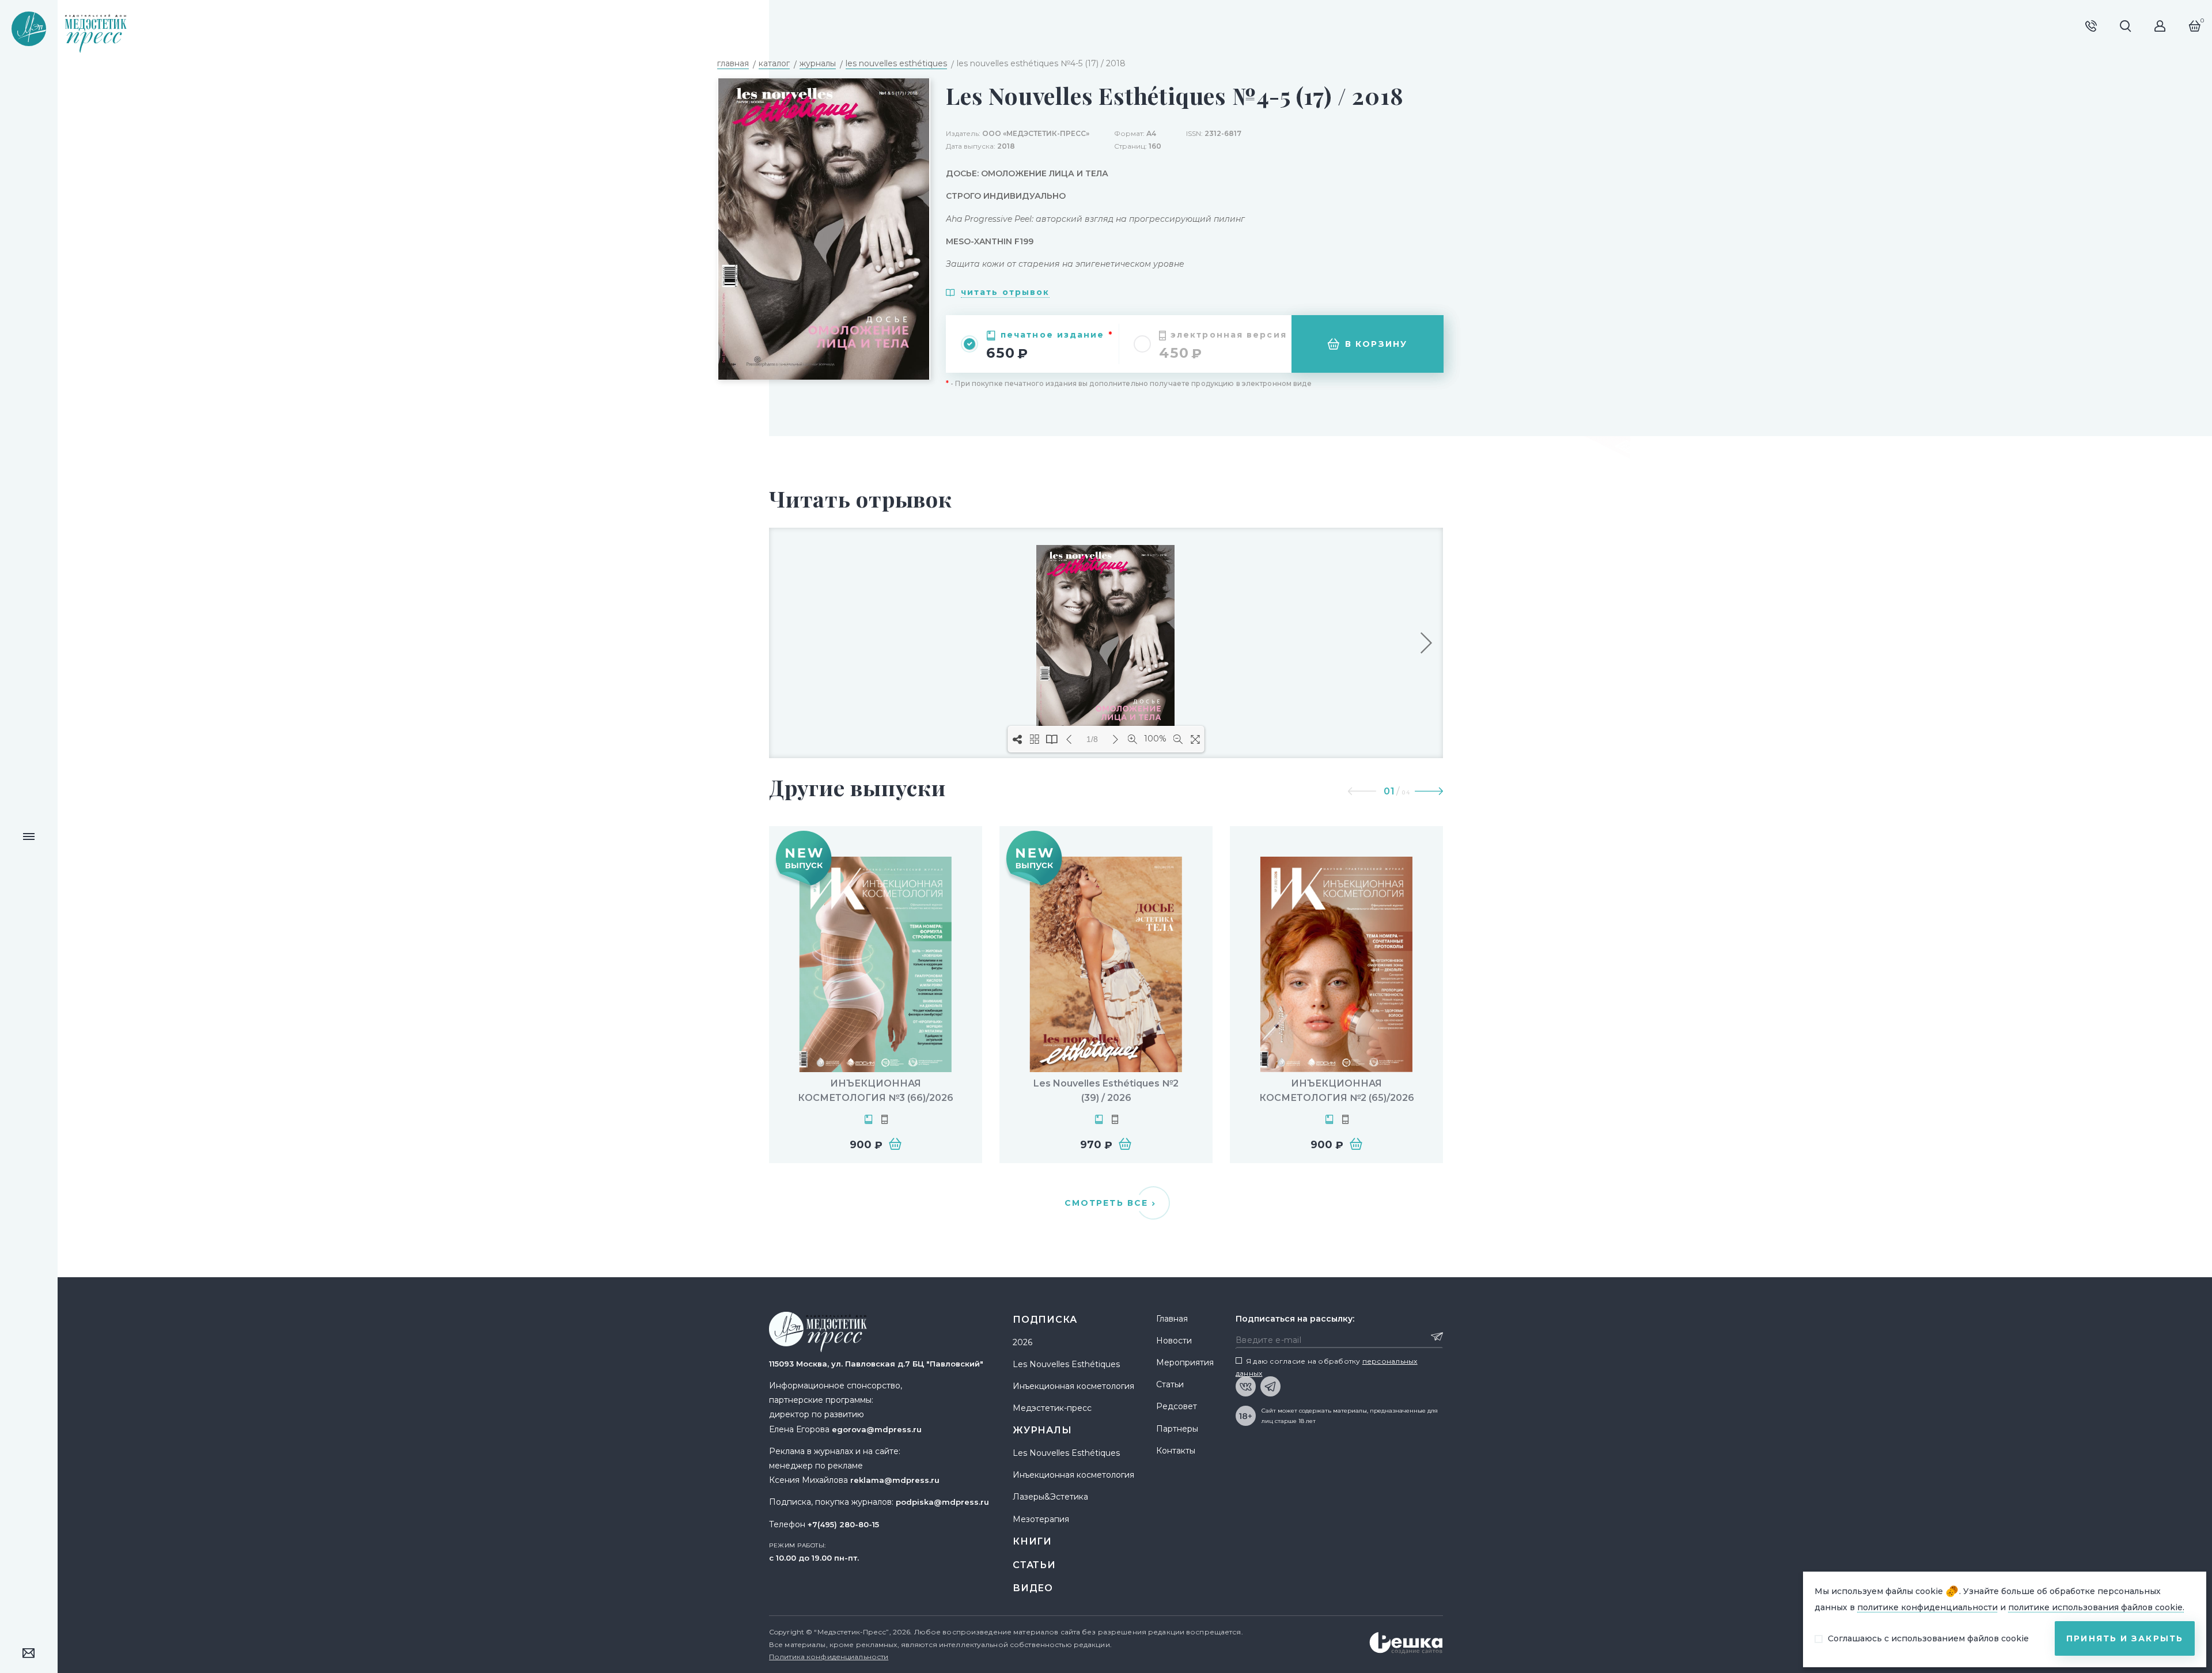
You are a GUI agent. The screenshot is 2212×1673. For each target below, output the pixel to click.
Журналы (1042, 1430)
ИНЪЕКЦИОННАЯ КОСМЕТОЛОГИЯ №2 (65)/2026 (1337, 1091)
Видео (1033, 1588)
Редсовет (1177, 1406)
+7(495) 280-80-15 (843, 1524)
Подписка (1045, 1320)
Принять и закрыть (2125, 1638)
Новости (1174, 1341)
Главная (1172, 1319)
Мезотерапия (1041, 1519)
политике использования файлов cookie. (2096, 1607)
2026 (1022, 1342)
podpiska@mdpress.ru (942, 1502)
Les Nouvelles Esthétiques (1066, 1364)
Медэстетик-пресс (1052, 1408)
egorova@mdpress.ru (877, 1429)
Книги (1032, 1541)
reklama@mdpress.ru (895, 1480)
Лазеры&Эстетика (1050, 1497)
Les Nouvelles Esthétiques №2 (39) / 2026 (1106, 1091)
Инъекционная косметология (1073, 1386)
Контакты (1176, 1451)
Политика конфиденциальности (829, 1657)
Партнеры (1177, 1429)
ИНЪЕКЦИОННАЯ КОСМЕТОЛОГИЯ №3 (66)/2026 (876, 1091)
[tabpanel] (876, 995)
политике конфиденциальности (1927, 1607)
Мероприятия (1185, 1362)
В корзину (1376, 344)
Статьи (1034, 1565)
